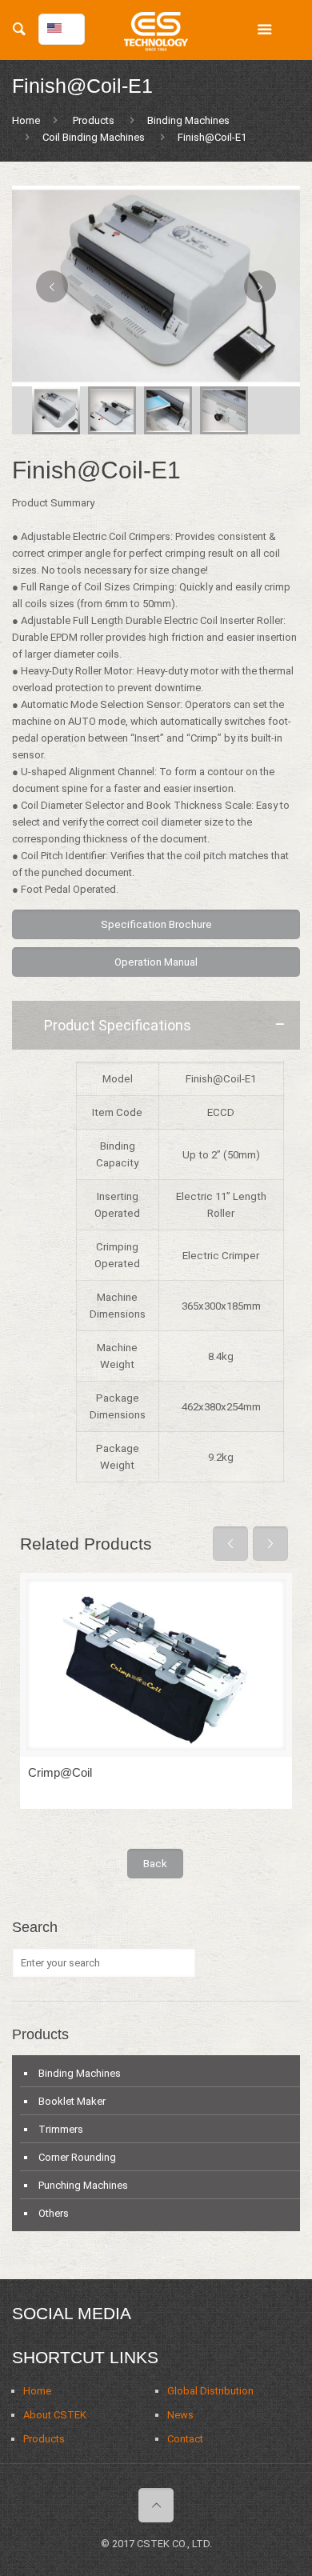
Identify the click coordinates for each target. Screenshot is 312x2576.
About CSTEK (55, 2415)
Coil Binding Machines (94, 137)
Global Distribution (210, 2391)
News (180, 2415)
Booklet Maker (72, 2101)
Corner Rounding (77, 2157)
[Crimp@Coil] (156, 1665)
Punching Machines (83, 2185)
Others (54, 2213)
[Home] (156, 36)
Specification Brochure (156, 924)
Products (94, 120)
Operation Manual (156, 962)
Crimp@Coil (60, 1772)
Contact (185, 2439)
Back (155, 1864)
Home (26, 120)
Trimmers (61, 2129)
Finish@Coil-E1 (212, 137)
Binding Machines (188, 120)
